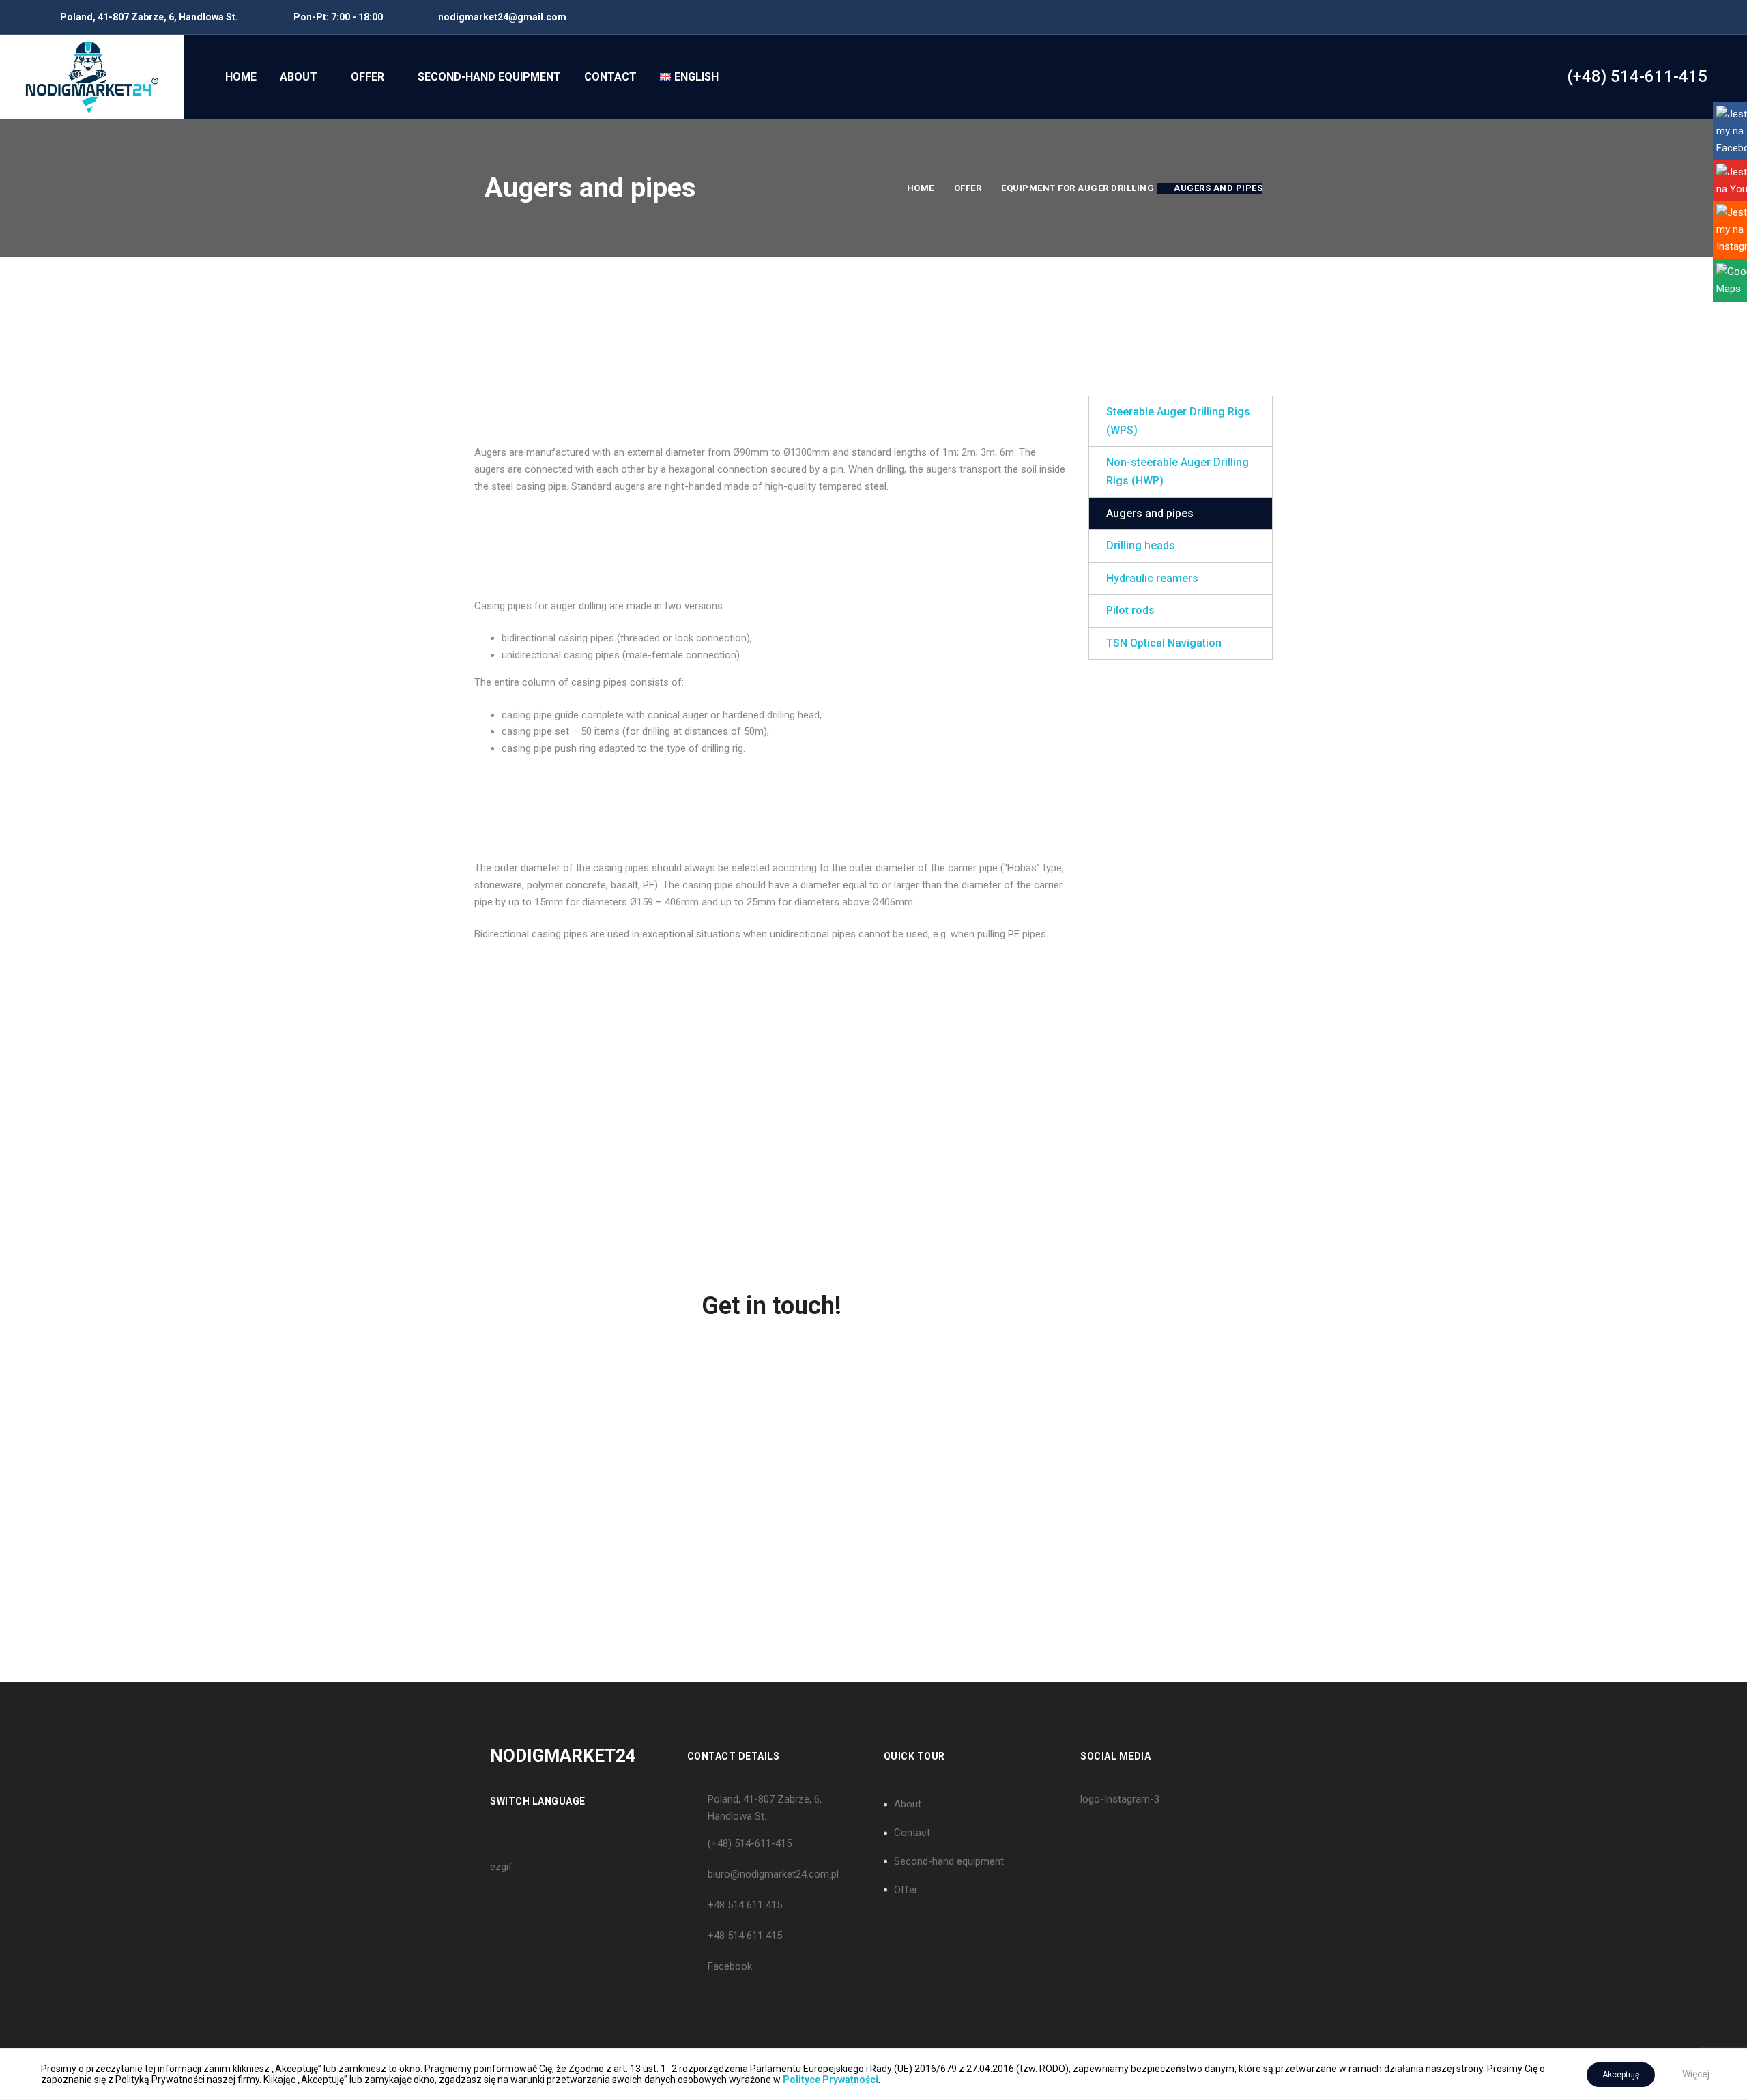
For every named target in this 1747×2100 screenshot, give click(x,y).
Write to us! (976, 1433)
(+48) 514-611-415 (750, 1843)
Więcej (1696, 2074)
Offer (968, 188)
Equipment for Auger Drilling (1078, 188)
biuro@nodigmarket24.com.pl (773, 1874)
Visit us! (566, 1433)
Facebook (730, 1966)
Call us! (771, 1433)
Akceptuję (1621, 2075)
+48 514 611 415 (745, 1905)
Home (921, 188)
